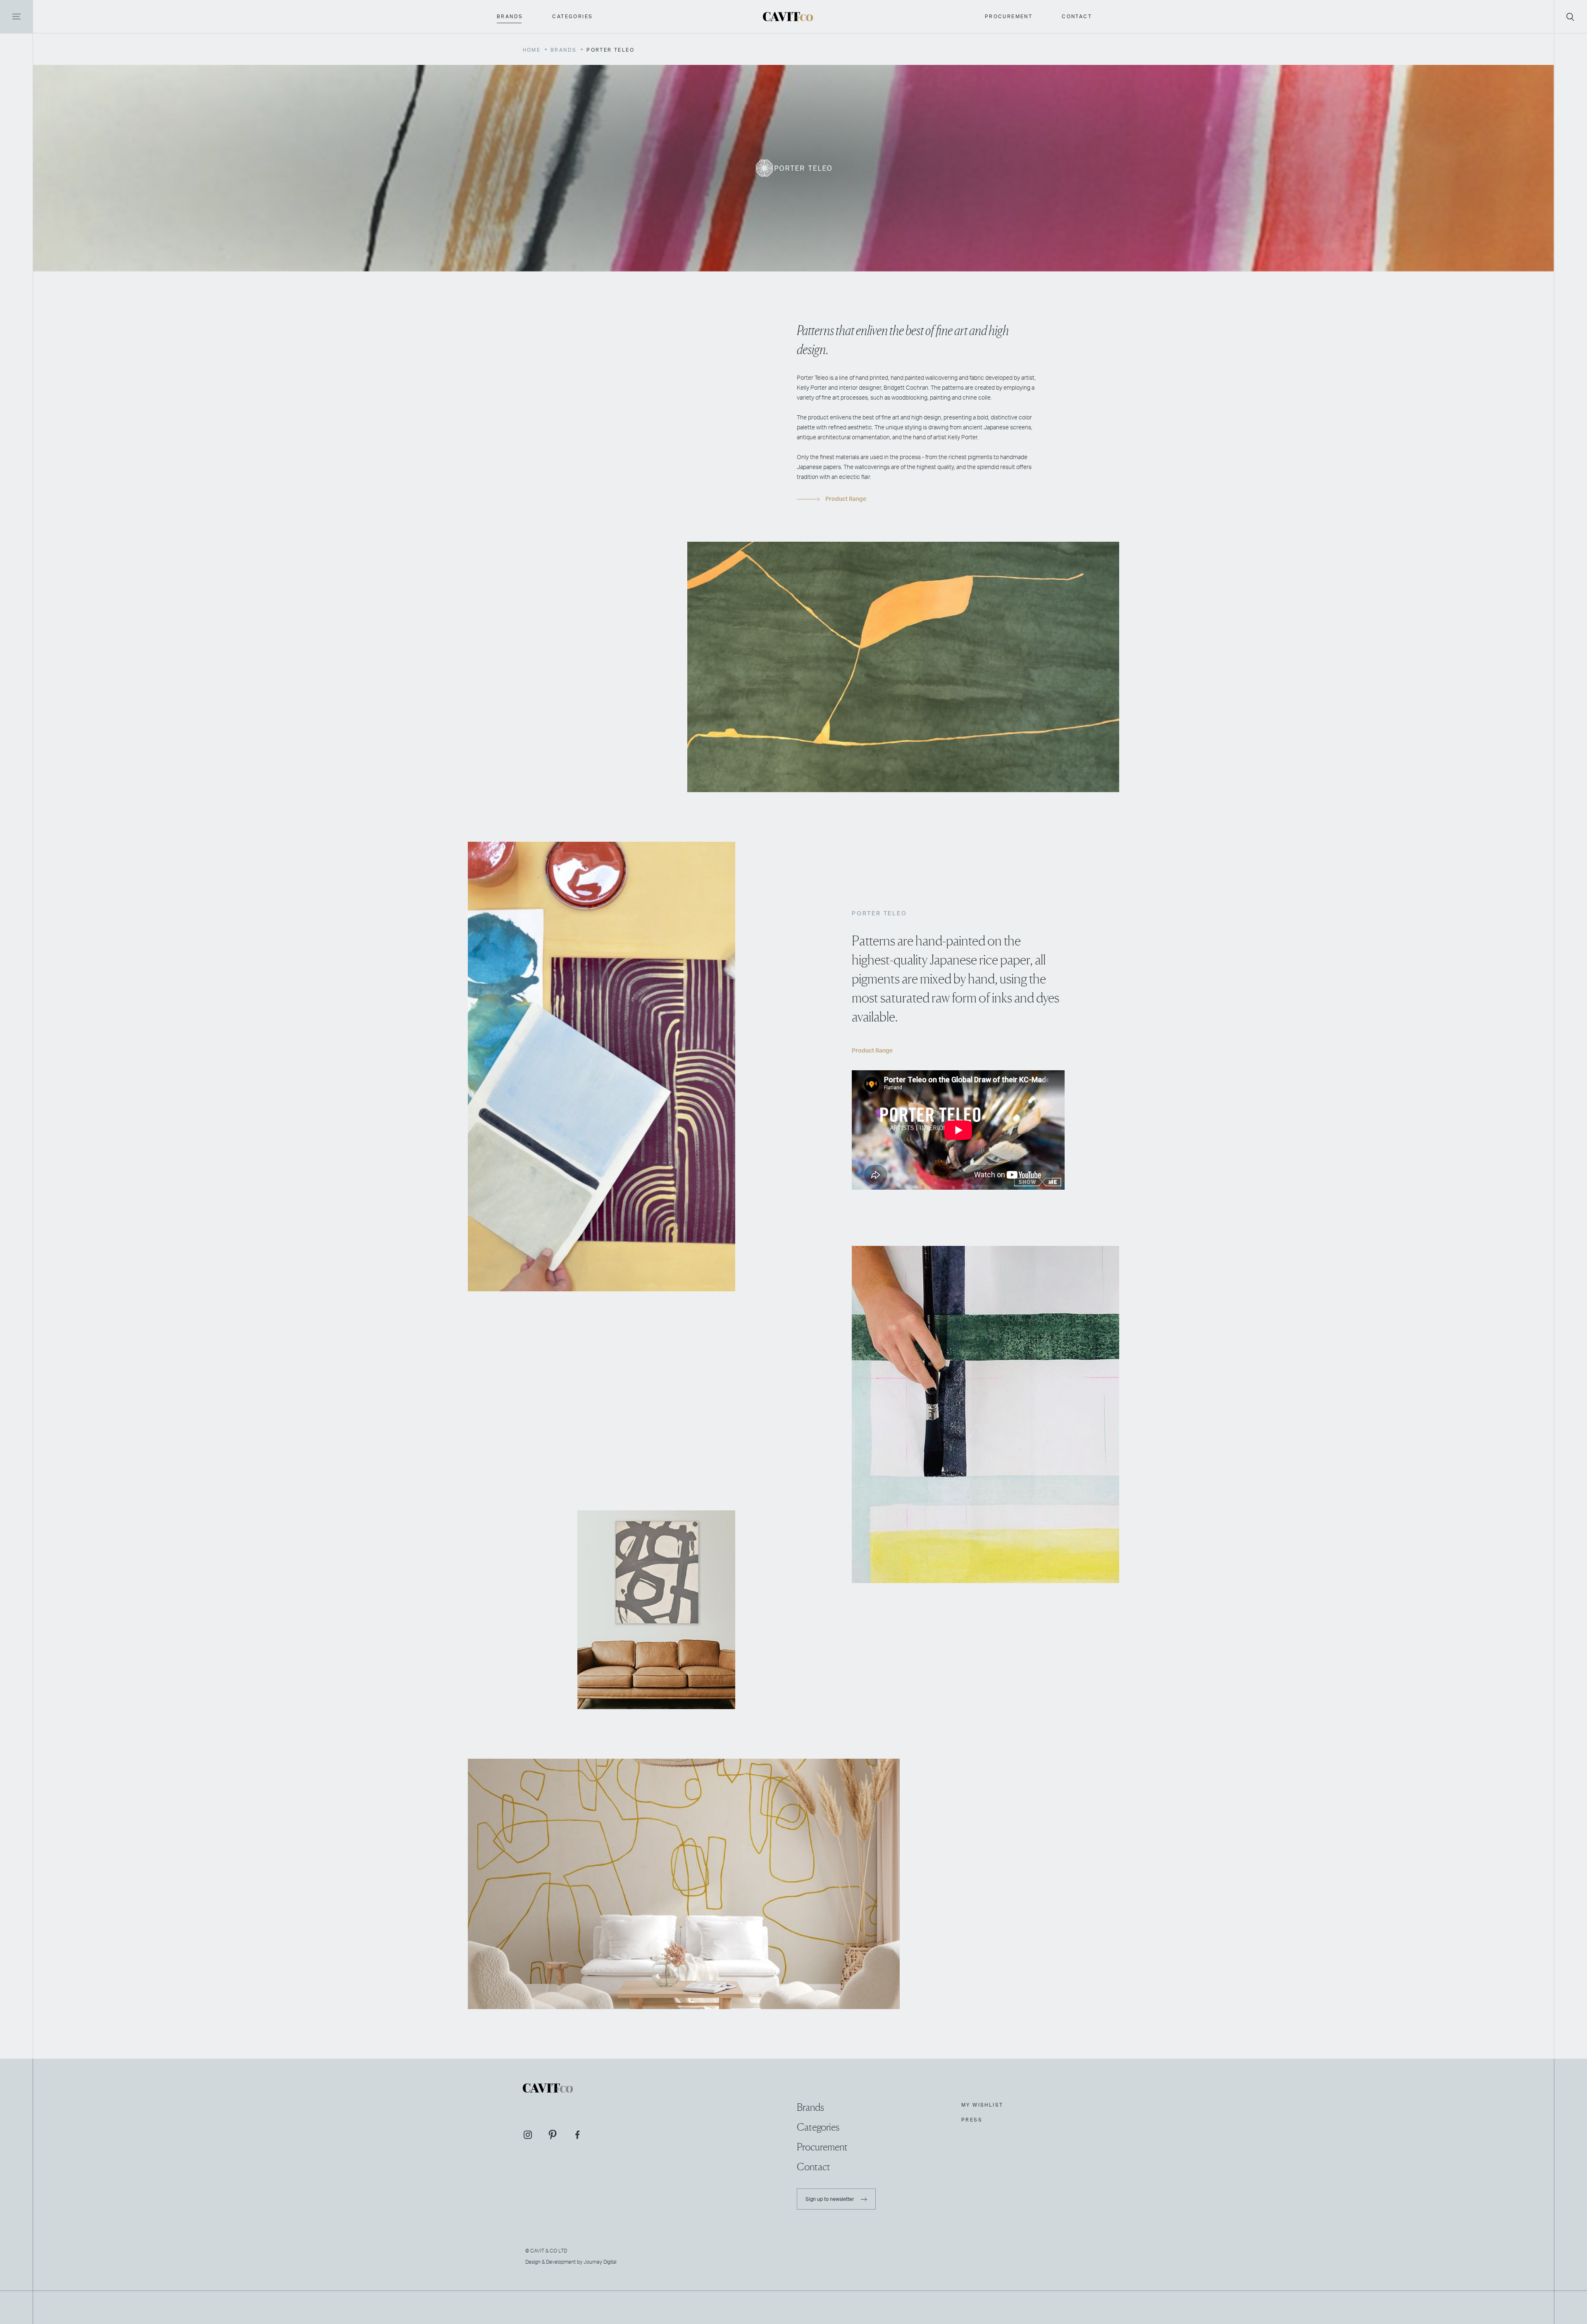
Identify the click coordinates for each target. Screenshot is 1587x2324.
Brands (510, 17)
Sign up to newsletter (830, 2199)
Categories (572, 17)
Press (972, 2120)
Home (532, 50)
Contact (1077, 17)
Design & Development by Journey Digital (571, 2262)
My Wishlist (982, 2105)
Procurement (1009, 17)
